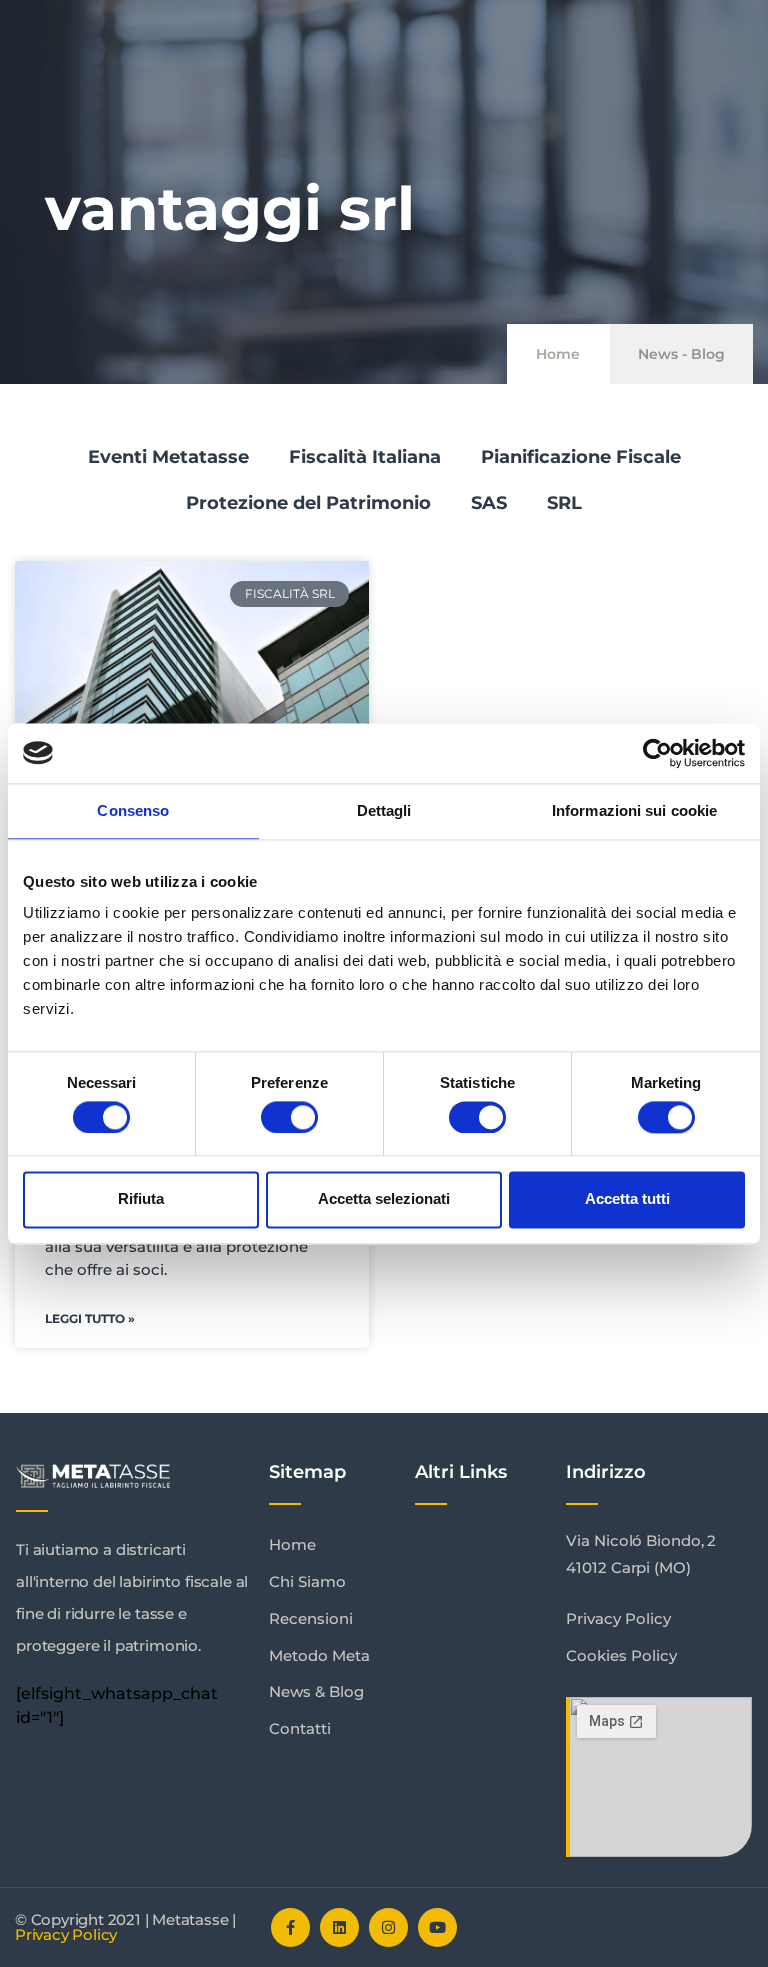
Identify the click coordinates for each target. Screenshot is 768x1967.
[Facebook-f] (290, 1927)
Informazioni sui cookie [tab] (634, 810)
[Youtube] (437, 1927)
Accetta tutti (627, 1199)
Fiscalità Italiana (365, 457)
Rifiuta (141, 1199)
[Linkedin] (339, 1927)
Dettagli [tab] (384, 810)
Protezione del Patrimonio (308, 503)
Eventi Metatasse (168, 457)
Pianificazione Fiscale (581, 457)
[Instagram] (388, 1927)
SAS (489, 503)
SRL (564, 503)
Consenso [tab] (133, 810)
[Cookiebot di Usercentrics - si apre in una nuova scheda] (657, 753)
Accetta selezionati (384, 1199)
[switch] (289, 1117)
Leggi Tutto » (90, 1318)
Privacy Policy (66, 1934)
